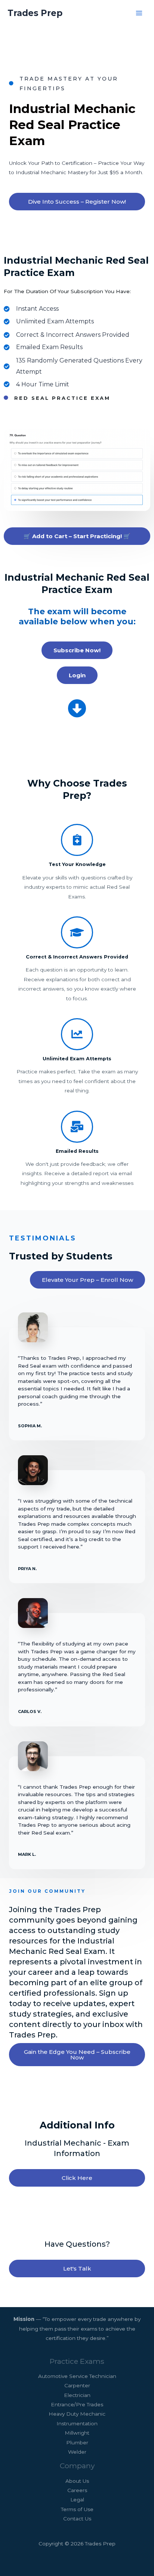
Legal (77, 2500)
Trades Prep (35, 13)
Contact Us (77, 2519)
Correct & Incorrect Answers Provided (77, 957)
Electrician (77, 2395)
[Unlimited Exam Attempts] (77, 1034)
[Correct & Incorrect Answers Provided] (77, 932)
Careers (77, 2490)
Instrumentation (77, 2423)
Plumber (77, 2442)
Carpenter (77, 2385)
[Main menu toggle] (139, 13)
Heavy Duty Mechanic (77, 2414)
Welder (77, 2452)
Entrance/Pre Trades (77, 2404)
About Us (77, 2481)
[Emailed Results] (77, 1127)
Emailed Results (77, 1151)
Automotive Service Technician (77, 2376)
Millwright (77, 2433)
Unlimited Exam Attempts (77, 1059)
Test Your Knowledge (77, 864)
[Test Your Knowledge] (77, 840)
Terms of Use (77, 2509)
